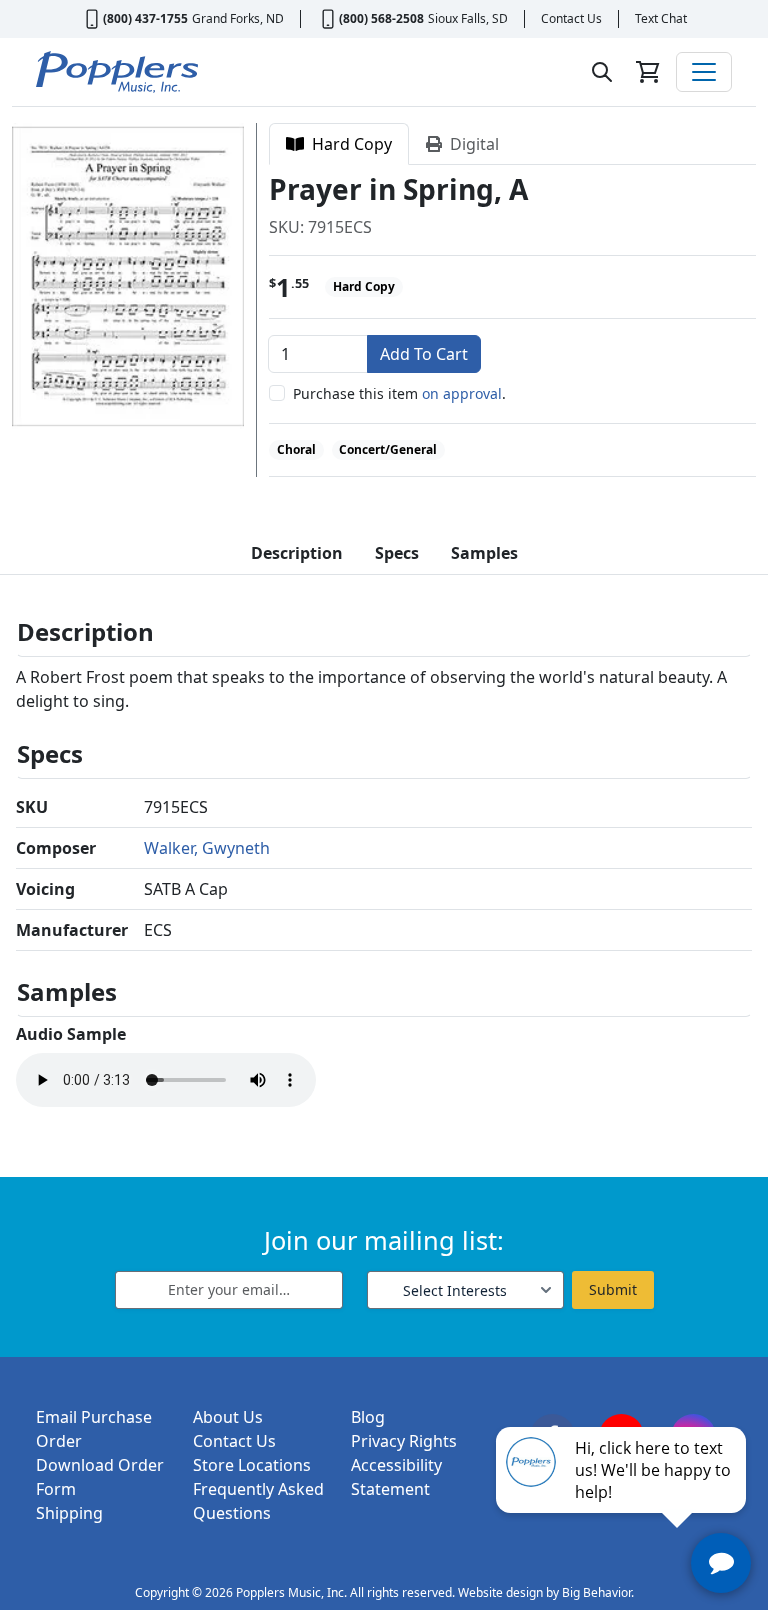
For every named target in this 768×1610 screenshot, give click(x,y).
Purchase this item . (399, 393)
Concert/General (388, 449)
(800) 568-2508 (381, 18)
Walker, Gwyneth (207, 848)
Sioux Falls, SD (468, 18)
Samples (484, 553)
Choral (296, 449)
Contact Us (571, 18)
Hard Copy (348, 144)
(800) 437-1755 (145, 18)
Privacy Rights (404, 1441)
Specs (397, 553)
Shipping (69, 1513)
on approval (462, 393)
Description (297, 553)
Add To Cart (424, 354)
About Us (228, 1417)
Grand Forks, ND (238, 18)
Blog (368, 1417)
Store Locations (252, 1465)
